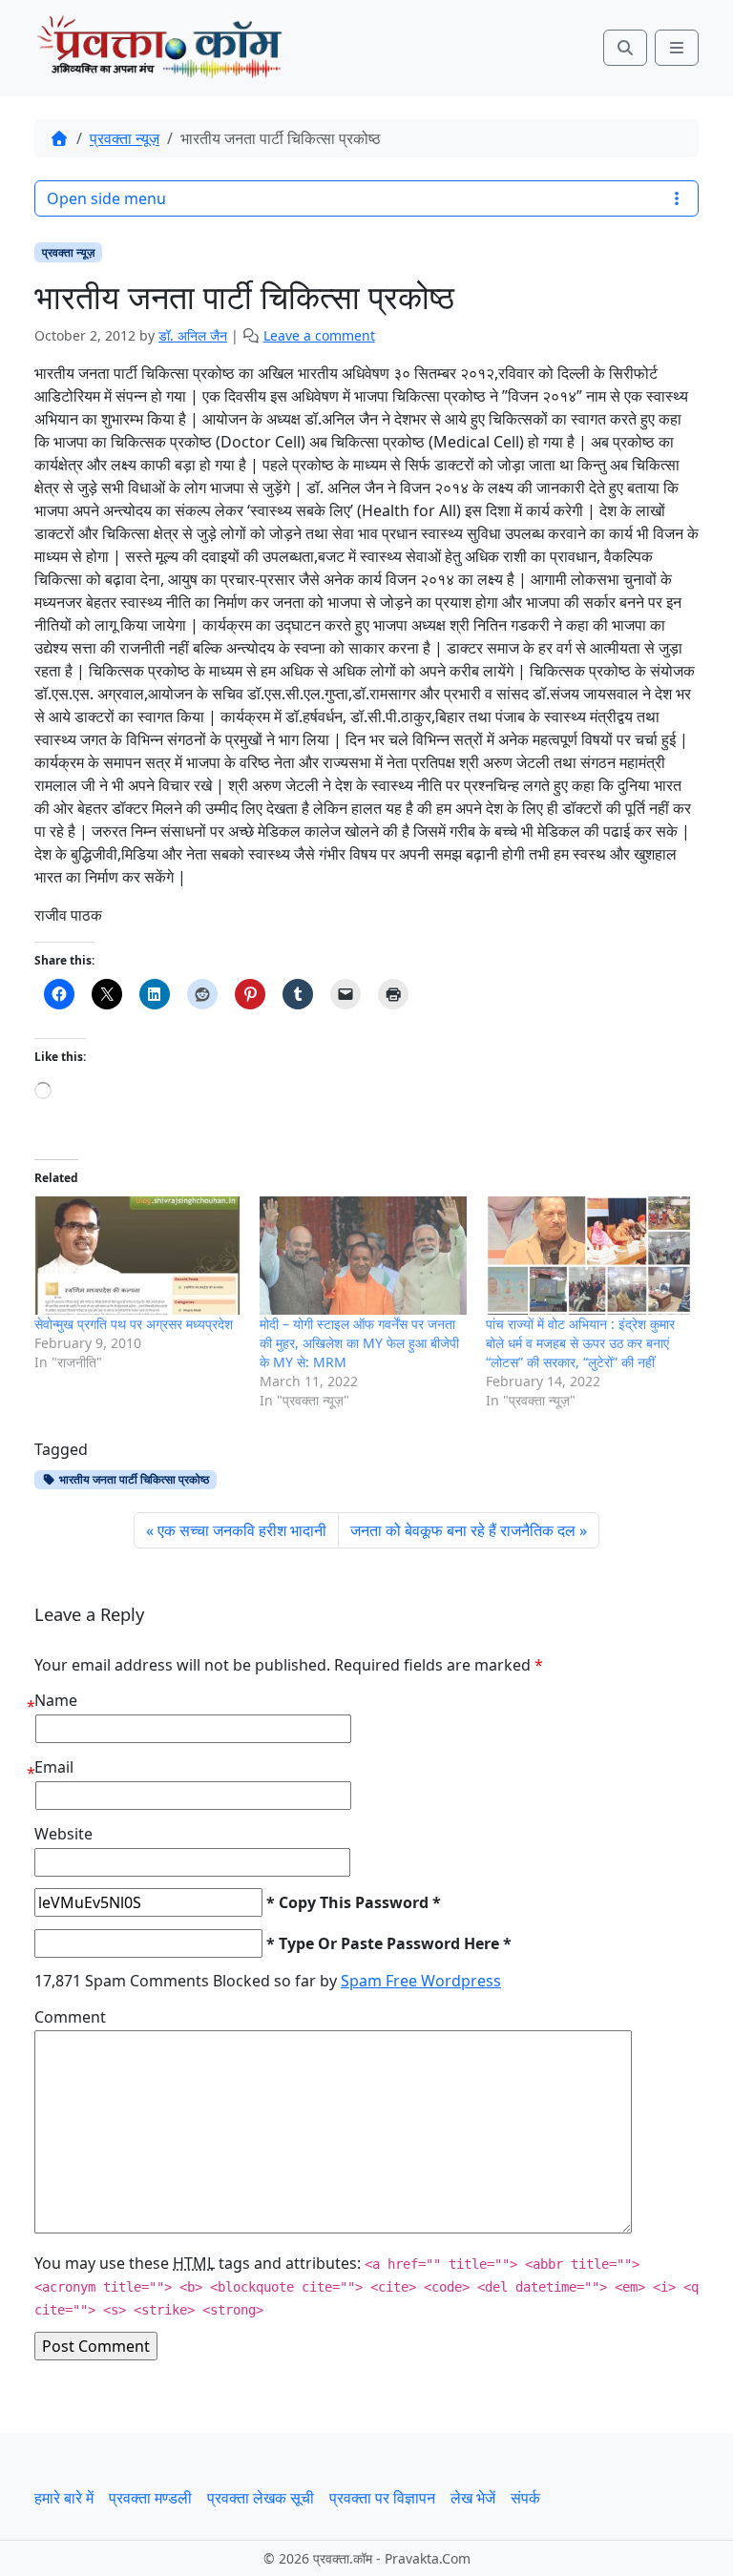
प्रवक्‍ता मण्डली (150, 2498)
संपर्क (525, 2498)
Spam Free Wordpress (421, 1981)
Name (56, 1700)
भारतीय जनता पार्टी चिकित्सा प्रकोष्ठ (133, 1479)
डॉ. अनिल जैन (193, 335)
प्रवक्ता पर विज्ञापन (382, 2498)
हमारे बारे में (64, 2498)
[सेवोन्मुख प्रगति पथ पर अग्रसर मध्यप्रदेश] (137, 1256)
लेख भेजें (473, 2498)
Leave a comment (319, 335)
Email (54, 1767)
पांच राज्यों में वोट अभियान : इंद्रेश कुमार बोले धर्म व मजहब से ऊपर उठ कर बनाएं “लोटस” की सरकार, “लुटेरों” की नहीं (580, 1343)
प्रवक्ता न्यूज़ (125, 138)
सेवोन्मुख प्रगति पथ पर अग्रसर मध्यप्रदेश (134, 1324)
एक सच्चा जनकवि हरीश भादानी (242, 1530)
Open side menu (106, 198)
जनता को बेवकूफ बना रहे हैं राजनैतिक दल (463, 1530)
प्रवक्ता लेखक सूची (261, 2498)
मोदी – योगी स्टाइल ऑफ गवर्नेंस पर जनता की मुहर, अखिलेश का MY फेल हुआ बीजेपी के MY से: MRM (359, 1343)
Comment (70, 2017)
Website (63, 1834)
